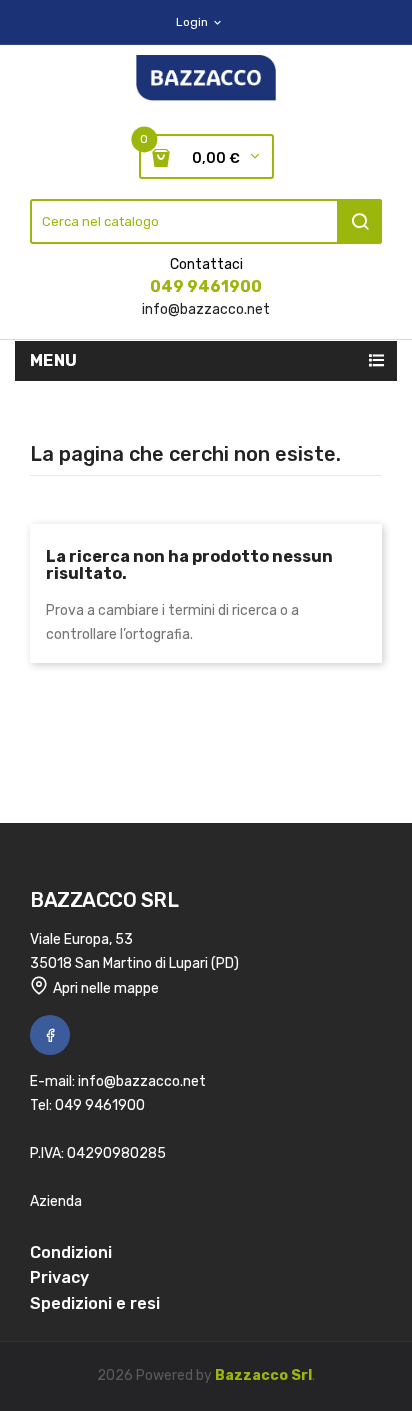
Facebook (50, 1035)
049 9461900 (206, 286)
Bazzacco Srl (263, 1375)
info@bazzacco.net (206, 309)
